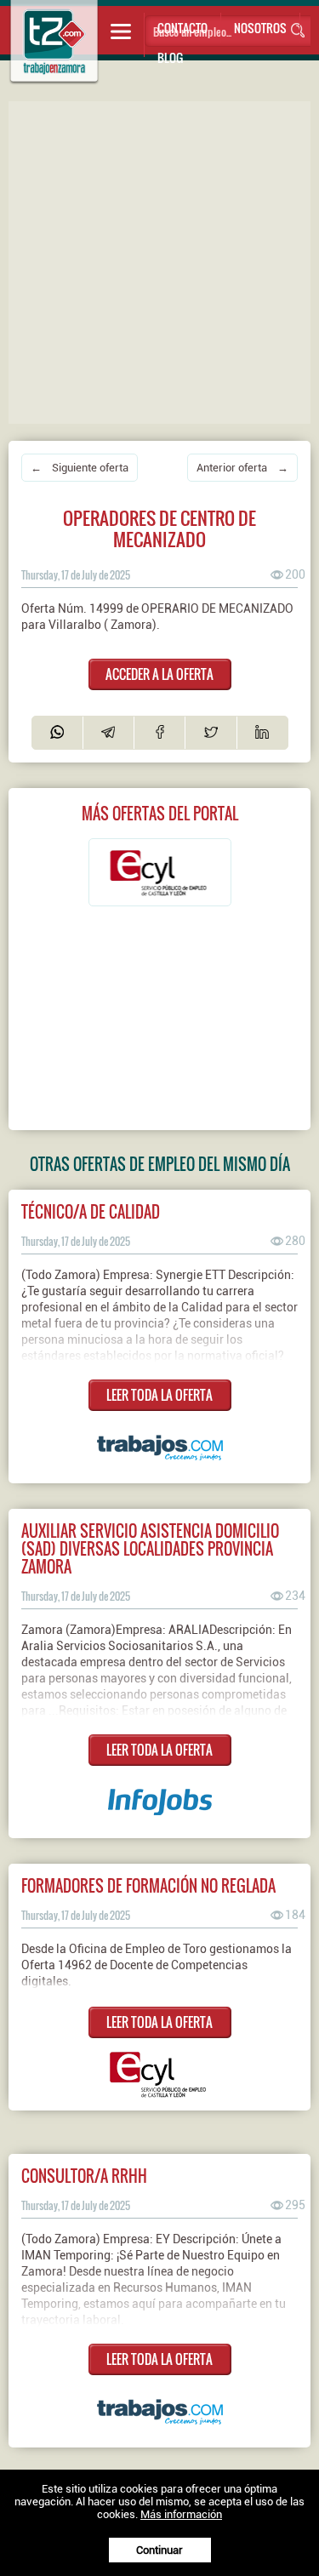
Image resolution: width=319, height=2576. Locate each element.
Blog (170, 57)
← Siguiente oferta (80, 468)
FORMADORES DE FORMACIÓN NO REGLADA (148, 1885)
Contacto (182, 28)
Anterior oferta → (242, 468)
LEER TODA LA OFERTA (159, 1395)
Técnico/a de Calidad (91, 1211)
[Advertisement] (159, 261)
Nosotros (260, 28)
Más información (181, 2514)
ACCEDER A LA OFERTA (159, 674)
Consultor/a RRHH (84, 2176)
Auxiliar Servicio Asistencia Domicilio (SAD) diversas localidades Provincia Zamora (150, 1548)
